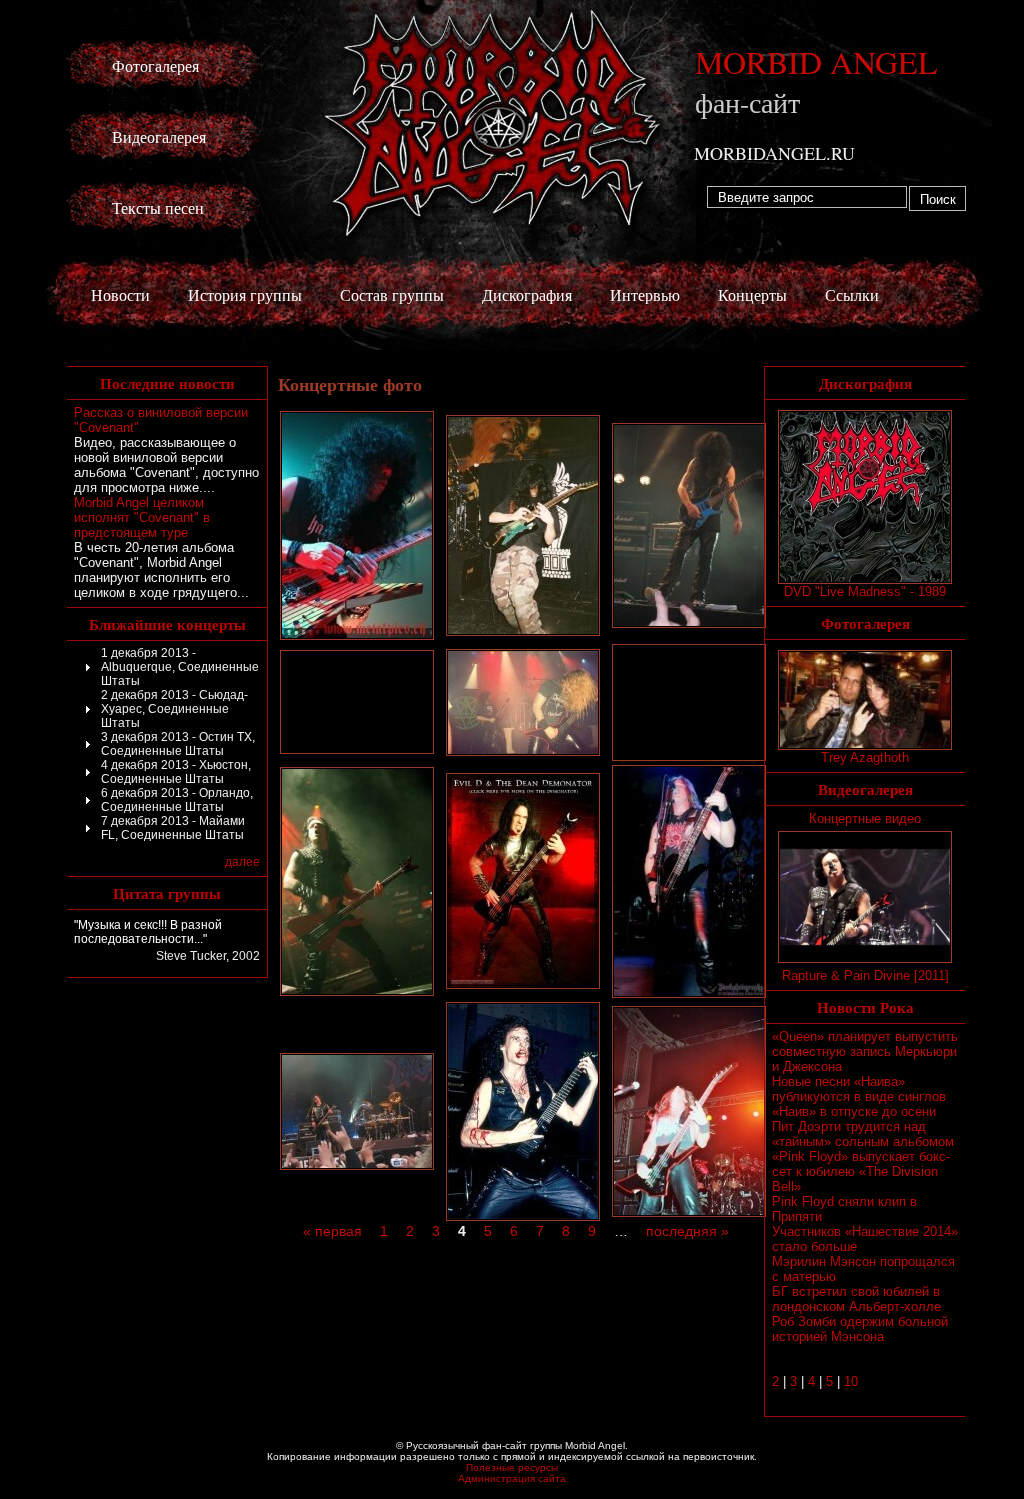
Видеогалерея (159, 136)
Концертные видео (865, 818)
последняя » (687, 1231)
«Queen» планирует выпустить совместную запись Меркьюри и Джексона (865, 1051)
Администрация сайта (512, 1478)
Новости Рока (865, 1007)
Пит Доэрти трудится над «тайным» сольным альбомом (863, 1134)
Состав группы (392, 294)
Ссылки (852, 294)
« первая (332, 1231)
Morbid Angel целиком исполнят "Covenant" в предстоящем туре (142, 517)
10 (851, 1381)
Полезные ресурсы (512, 1467)
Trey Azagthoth (865, 757)
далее (242, 862)
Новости (120, 294)
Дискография (527, 294)
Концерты (752, 294)
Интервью (645, 294)
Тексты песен (158, 207)
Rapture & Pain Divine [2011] (865, 975)
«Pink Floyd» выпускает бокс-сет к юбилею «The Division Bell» (861, 1171)
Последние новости (167, 383)
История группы (245, 294)
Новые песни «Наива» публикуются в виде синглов (859, 1089)
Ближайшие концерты (167, 624)
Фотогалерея (155, 65)
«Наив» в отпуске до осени (854, 1111)
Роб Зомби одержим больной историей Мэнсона (860, 1329)
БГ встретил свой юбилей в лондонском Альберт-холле (856, 1299)
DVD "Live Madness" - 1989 (865, 591)
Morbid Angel (816, 80)
